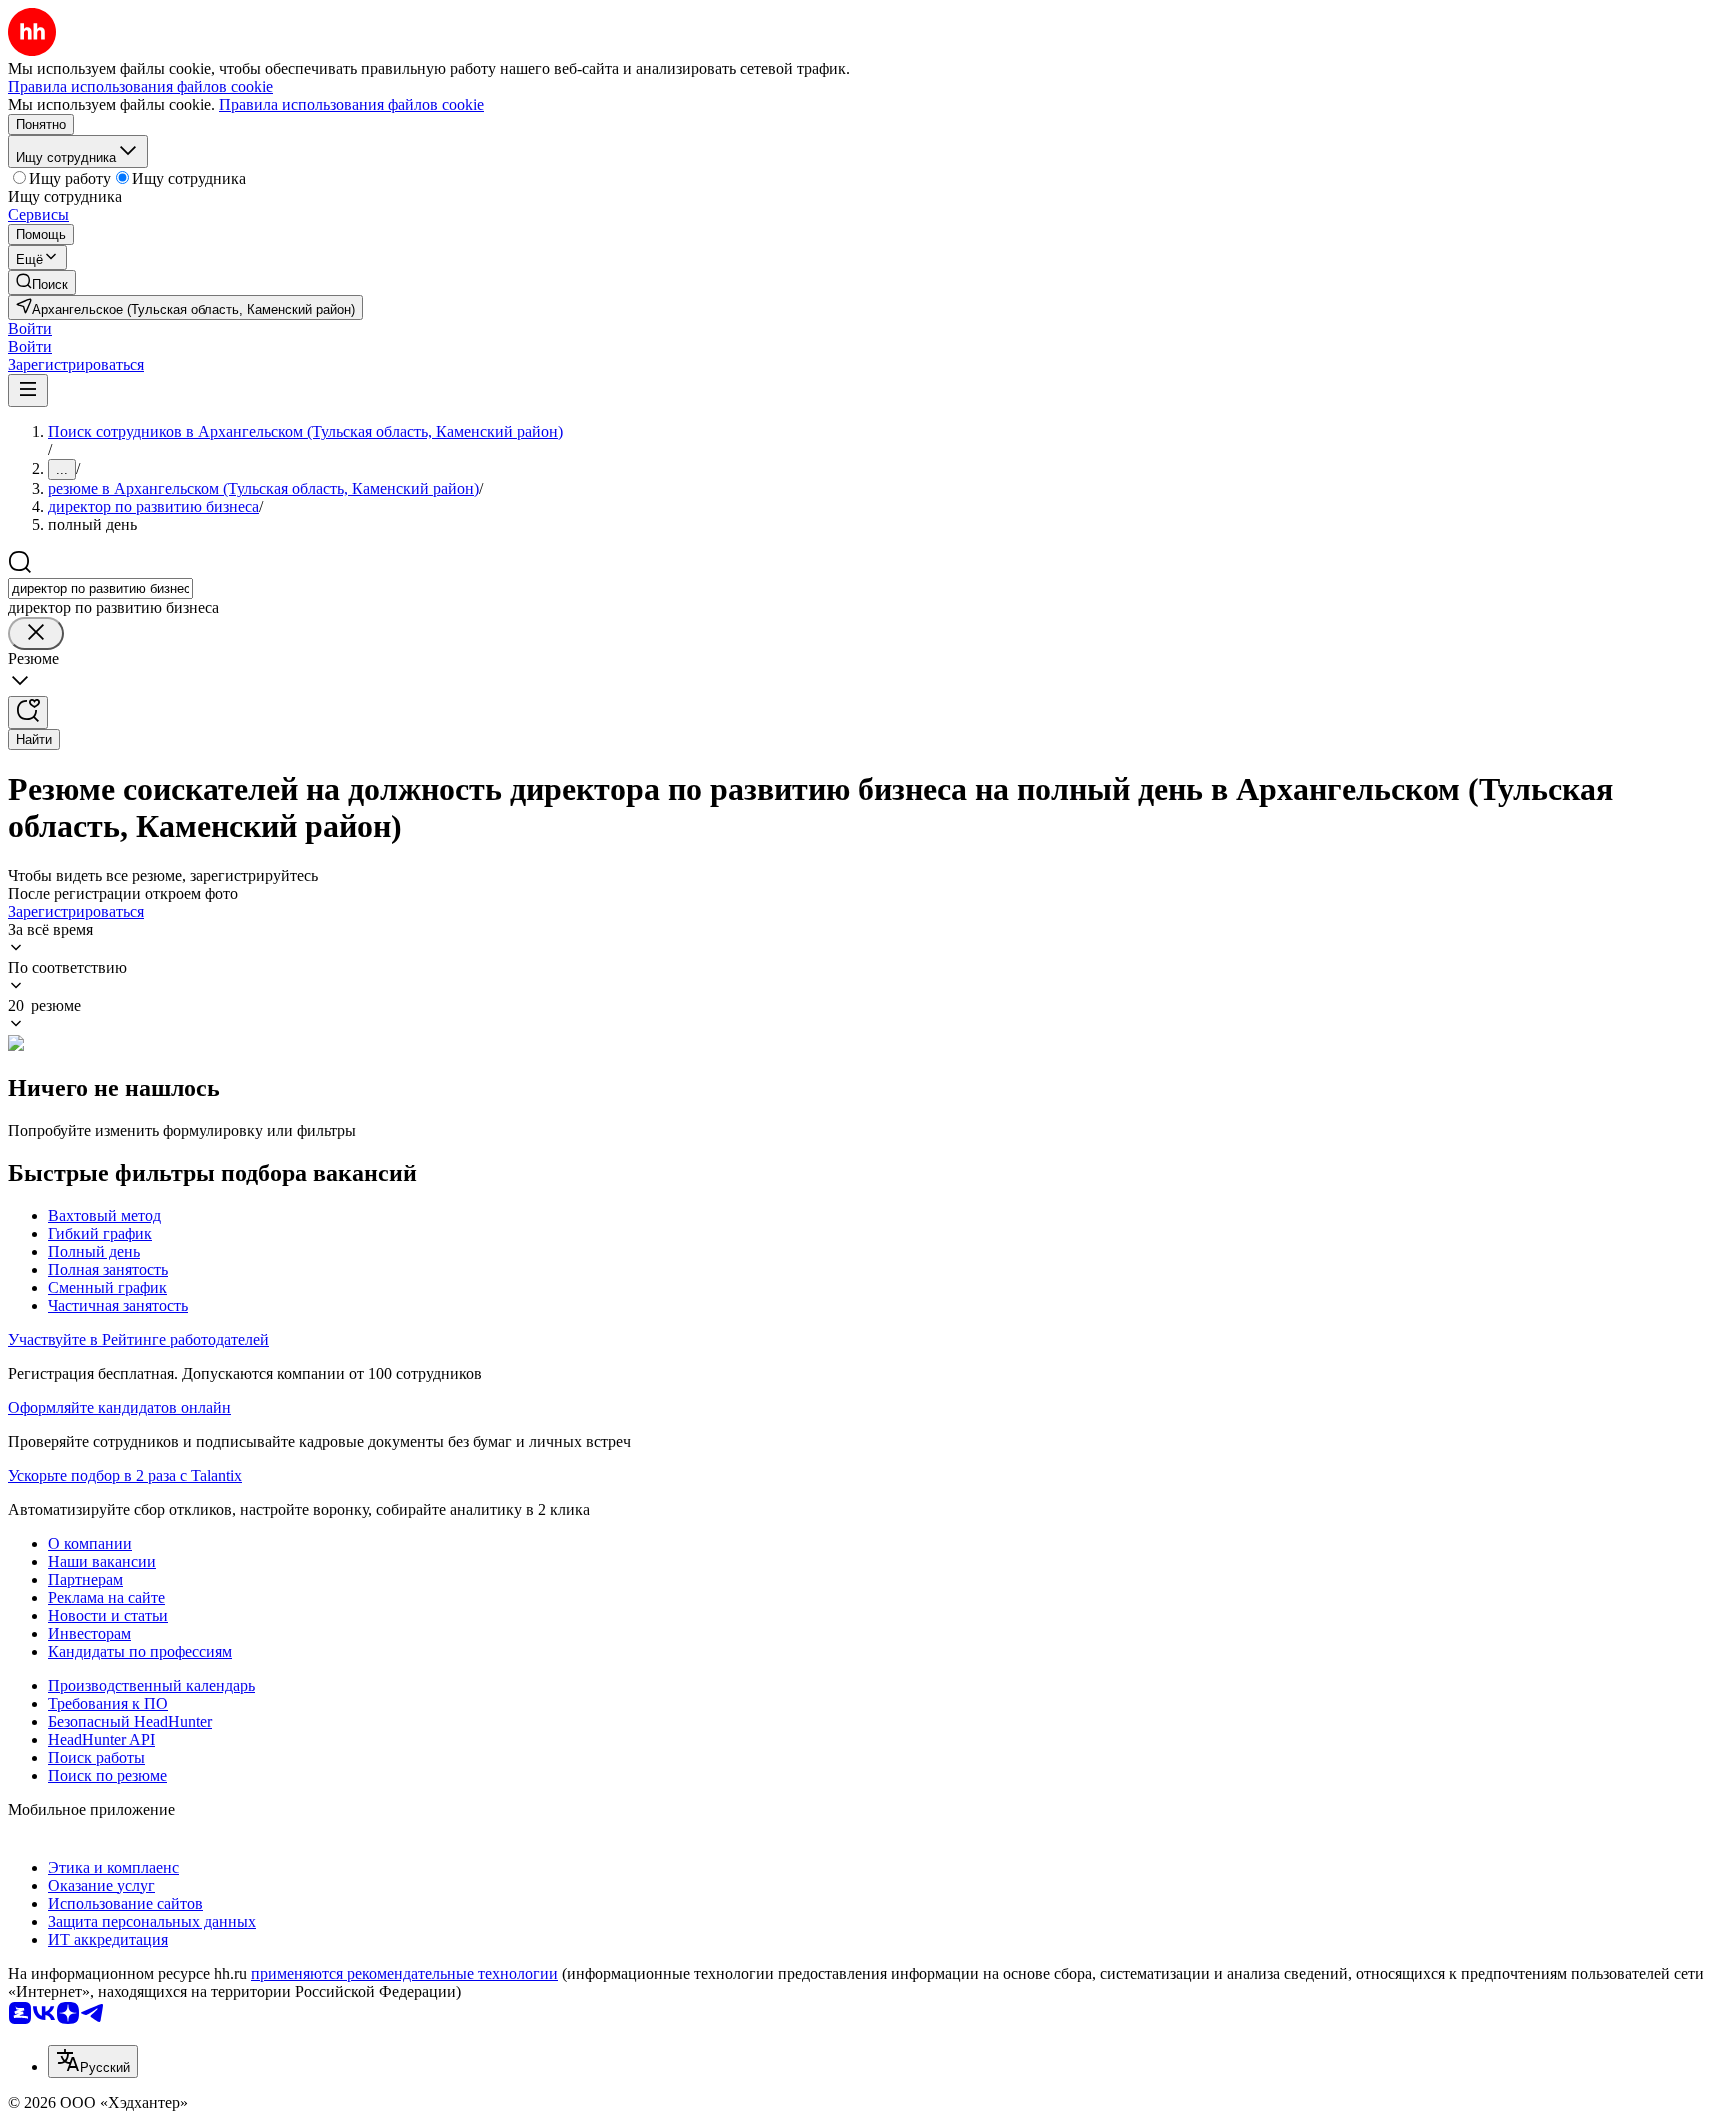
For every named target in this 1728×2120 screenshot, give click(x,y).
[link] (42, 282)
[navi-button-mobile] (28, 390)
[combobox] (100, 588)
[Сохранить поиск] (28, 712)
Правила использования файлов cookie (351, 104)
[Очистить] (36, 633)
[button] (30, 328)
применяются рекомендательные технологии (404, 1973)
